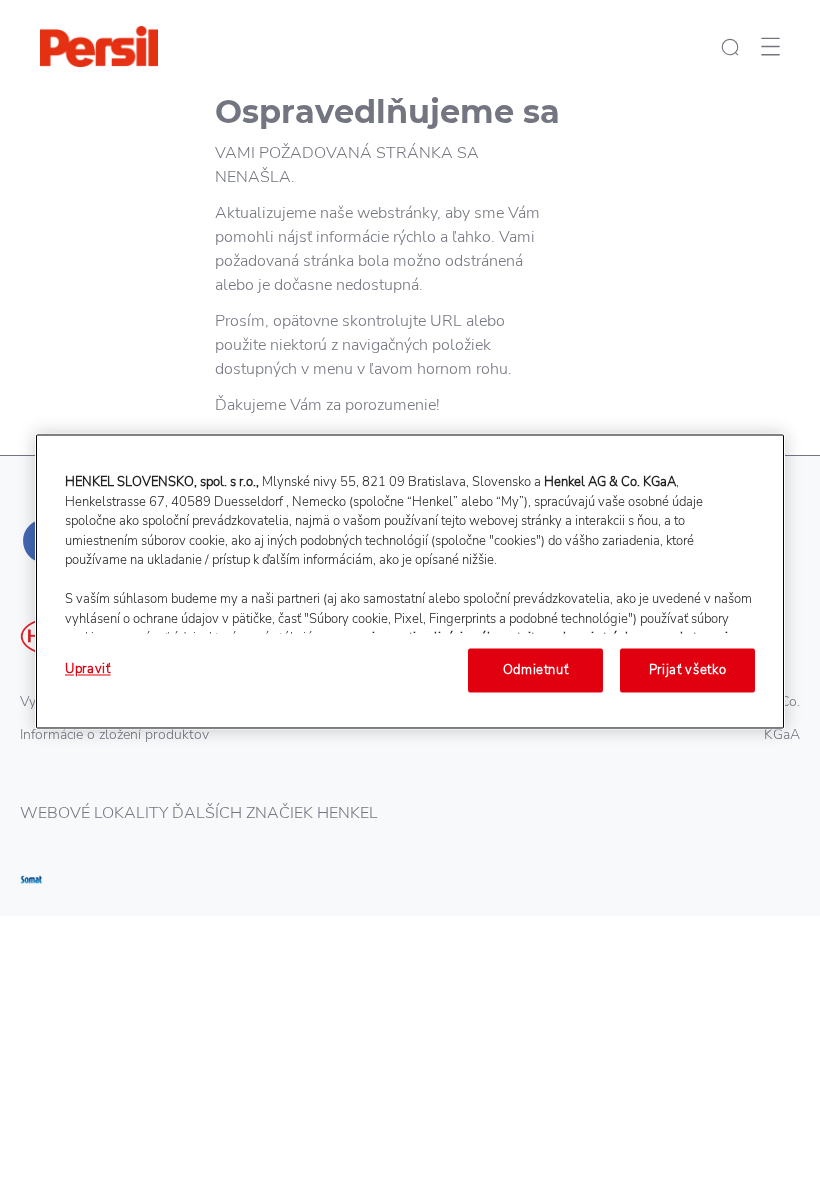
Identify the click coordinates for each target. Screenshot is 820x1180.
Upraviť (88, 669)
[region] (410, 581)
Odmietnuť (536, 670)
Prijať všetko (687, 670)
